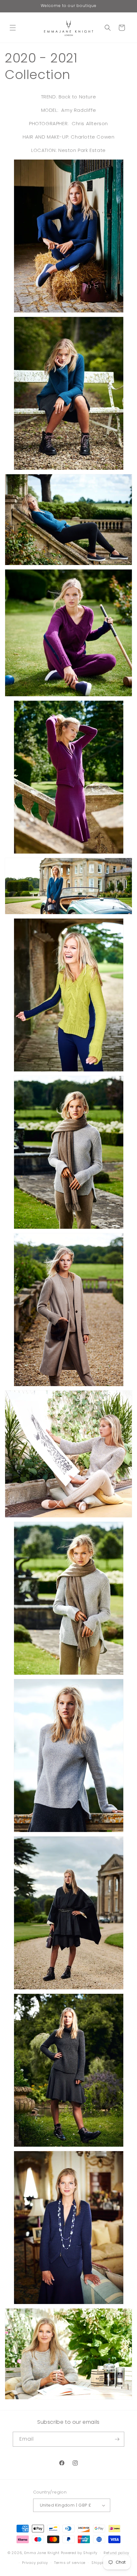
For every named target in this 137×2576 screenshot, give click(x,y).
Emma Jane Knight (42, 2553)
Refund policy (116, 2553)
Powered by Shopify (79, 2553)
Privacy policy (35, 2563)
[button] (13, 28)
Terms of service (70, 2563)
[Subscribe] (117, 2439)
